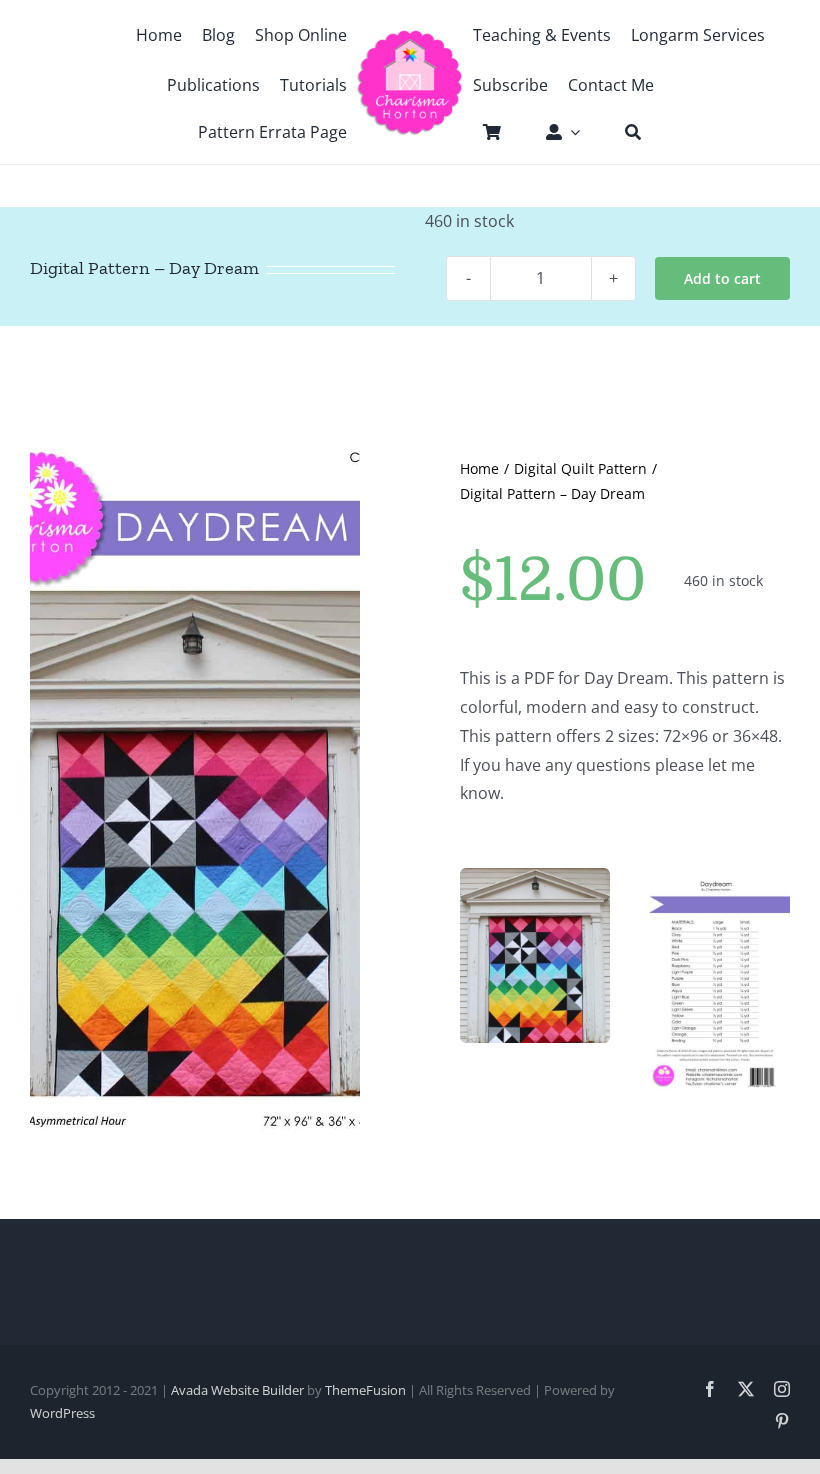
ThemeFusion (365, 1390)
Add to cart (722, 278)
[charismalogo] (410, 37)
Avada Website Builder (237, 1390)
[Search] (623, 132)
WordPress (62, 1413)
